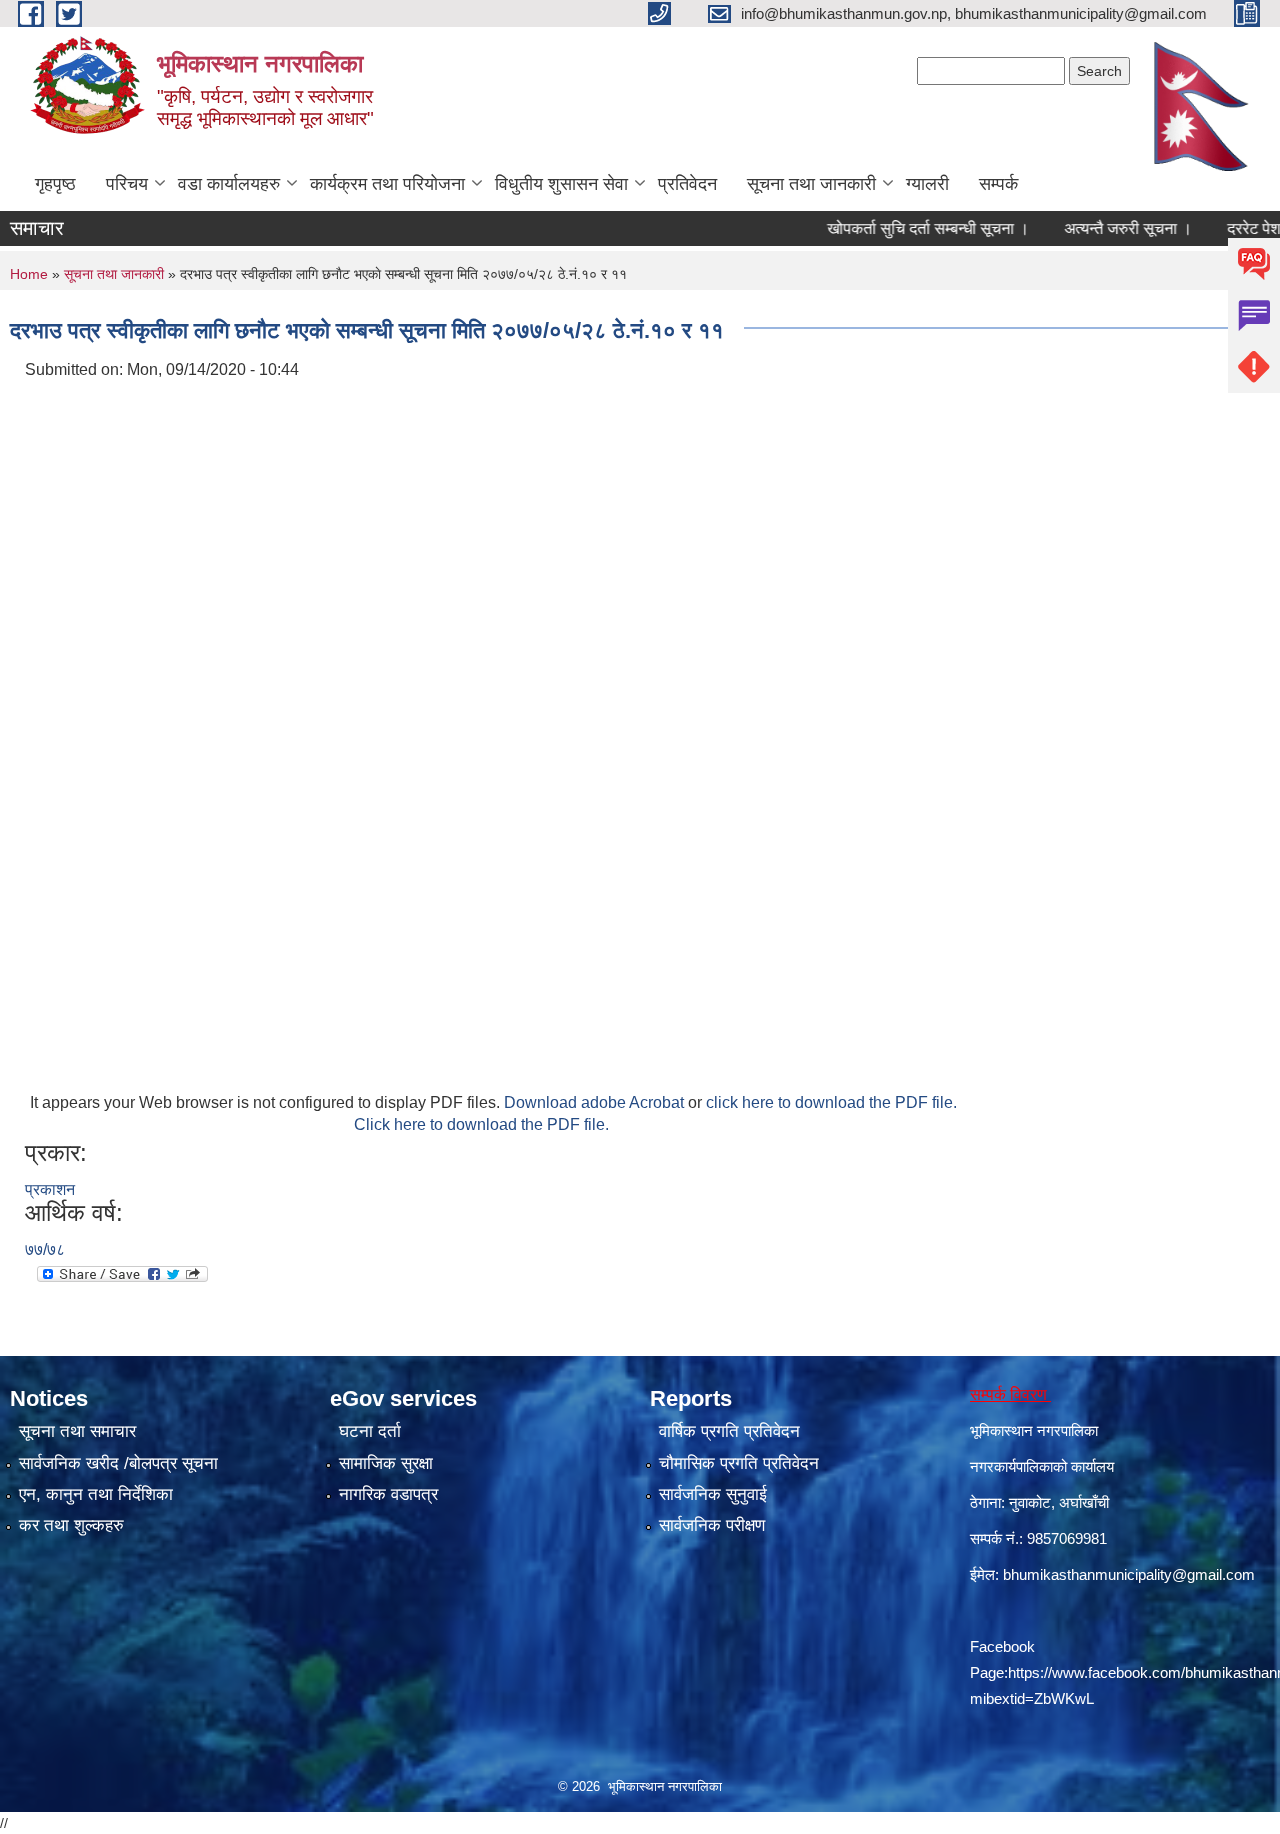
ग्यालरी (927, 184)
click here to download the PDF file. (831, 1102)
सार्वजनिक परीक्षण (712, 1525)
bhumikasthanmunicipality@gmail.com (1129, 1574)
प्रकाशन (50, 1189)
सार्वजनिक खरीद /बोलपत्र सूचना (118, 1463)
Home (29, 274)
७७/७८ (45, 1249)
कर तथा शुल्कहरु (71, 1525)
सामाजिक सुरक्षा (386, 1463)
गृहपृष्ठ (55, 184)
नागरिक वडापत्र (388, 1494)
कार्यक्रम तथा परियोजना (387, 184)
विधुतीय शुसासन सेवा (561, 184)
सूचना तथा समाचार (77, 1431)
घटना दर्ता (370, 1431)
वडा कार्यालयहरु (229, 184)
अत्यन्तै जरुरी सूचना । (1096, 228)
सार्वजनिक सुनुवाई (713, 1494)
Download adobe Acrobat (596, 1102)
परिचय (127, 184)
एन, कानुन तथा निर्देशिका (96, 1494)
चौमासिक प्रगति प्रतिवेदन (739, 1463)
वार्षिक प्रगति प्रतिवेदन (729, 1431)
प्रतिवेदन (687, 184)
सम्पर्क (998, 184)
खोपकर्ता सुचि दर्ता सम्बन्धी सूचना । (896, 228)
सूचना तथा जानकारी (811, 184)
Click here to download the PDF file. (481, 1124)
